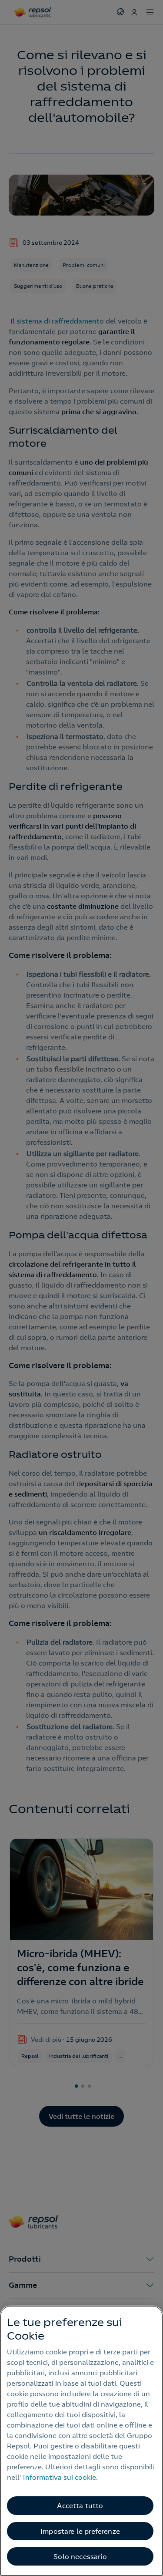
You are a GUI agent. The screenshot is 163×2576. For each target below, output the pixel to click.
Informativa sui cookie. (60, 2477)
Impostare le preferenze (80, 2531)
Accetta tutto (80, 2505)
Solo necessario (80, 2556)
